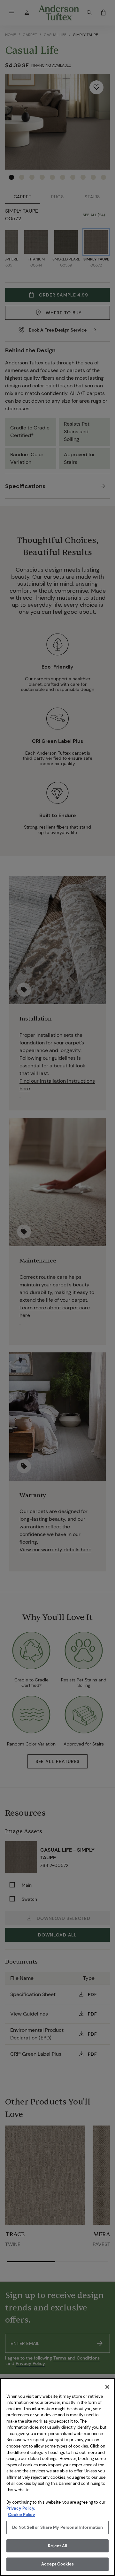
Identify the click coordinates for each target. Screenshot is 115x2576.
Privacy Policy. (21, 2508)
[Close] (107, 2387)
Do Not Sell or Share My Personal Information (58, 2527)
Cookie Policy (22, 2515)
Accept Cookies (57, 2564)
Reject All (57, 2546)
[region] (57, 2477)
